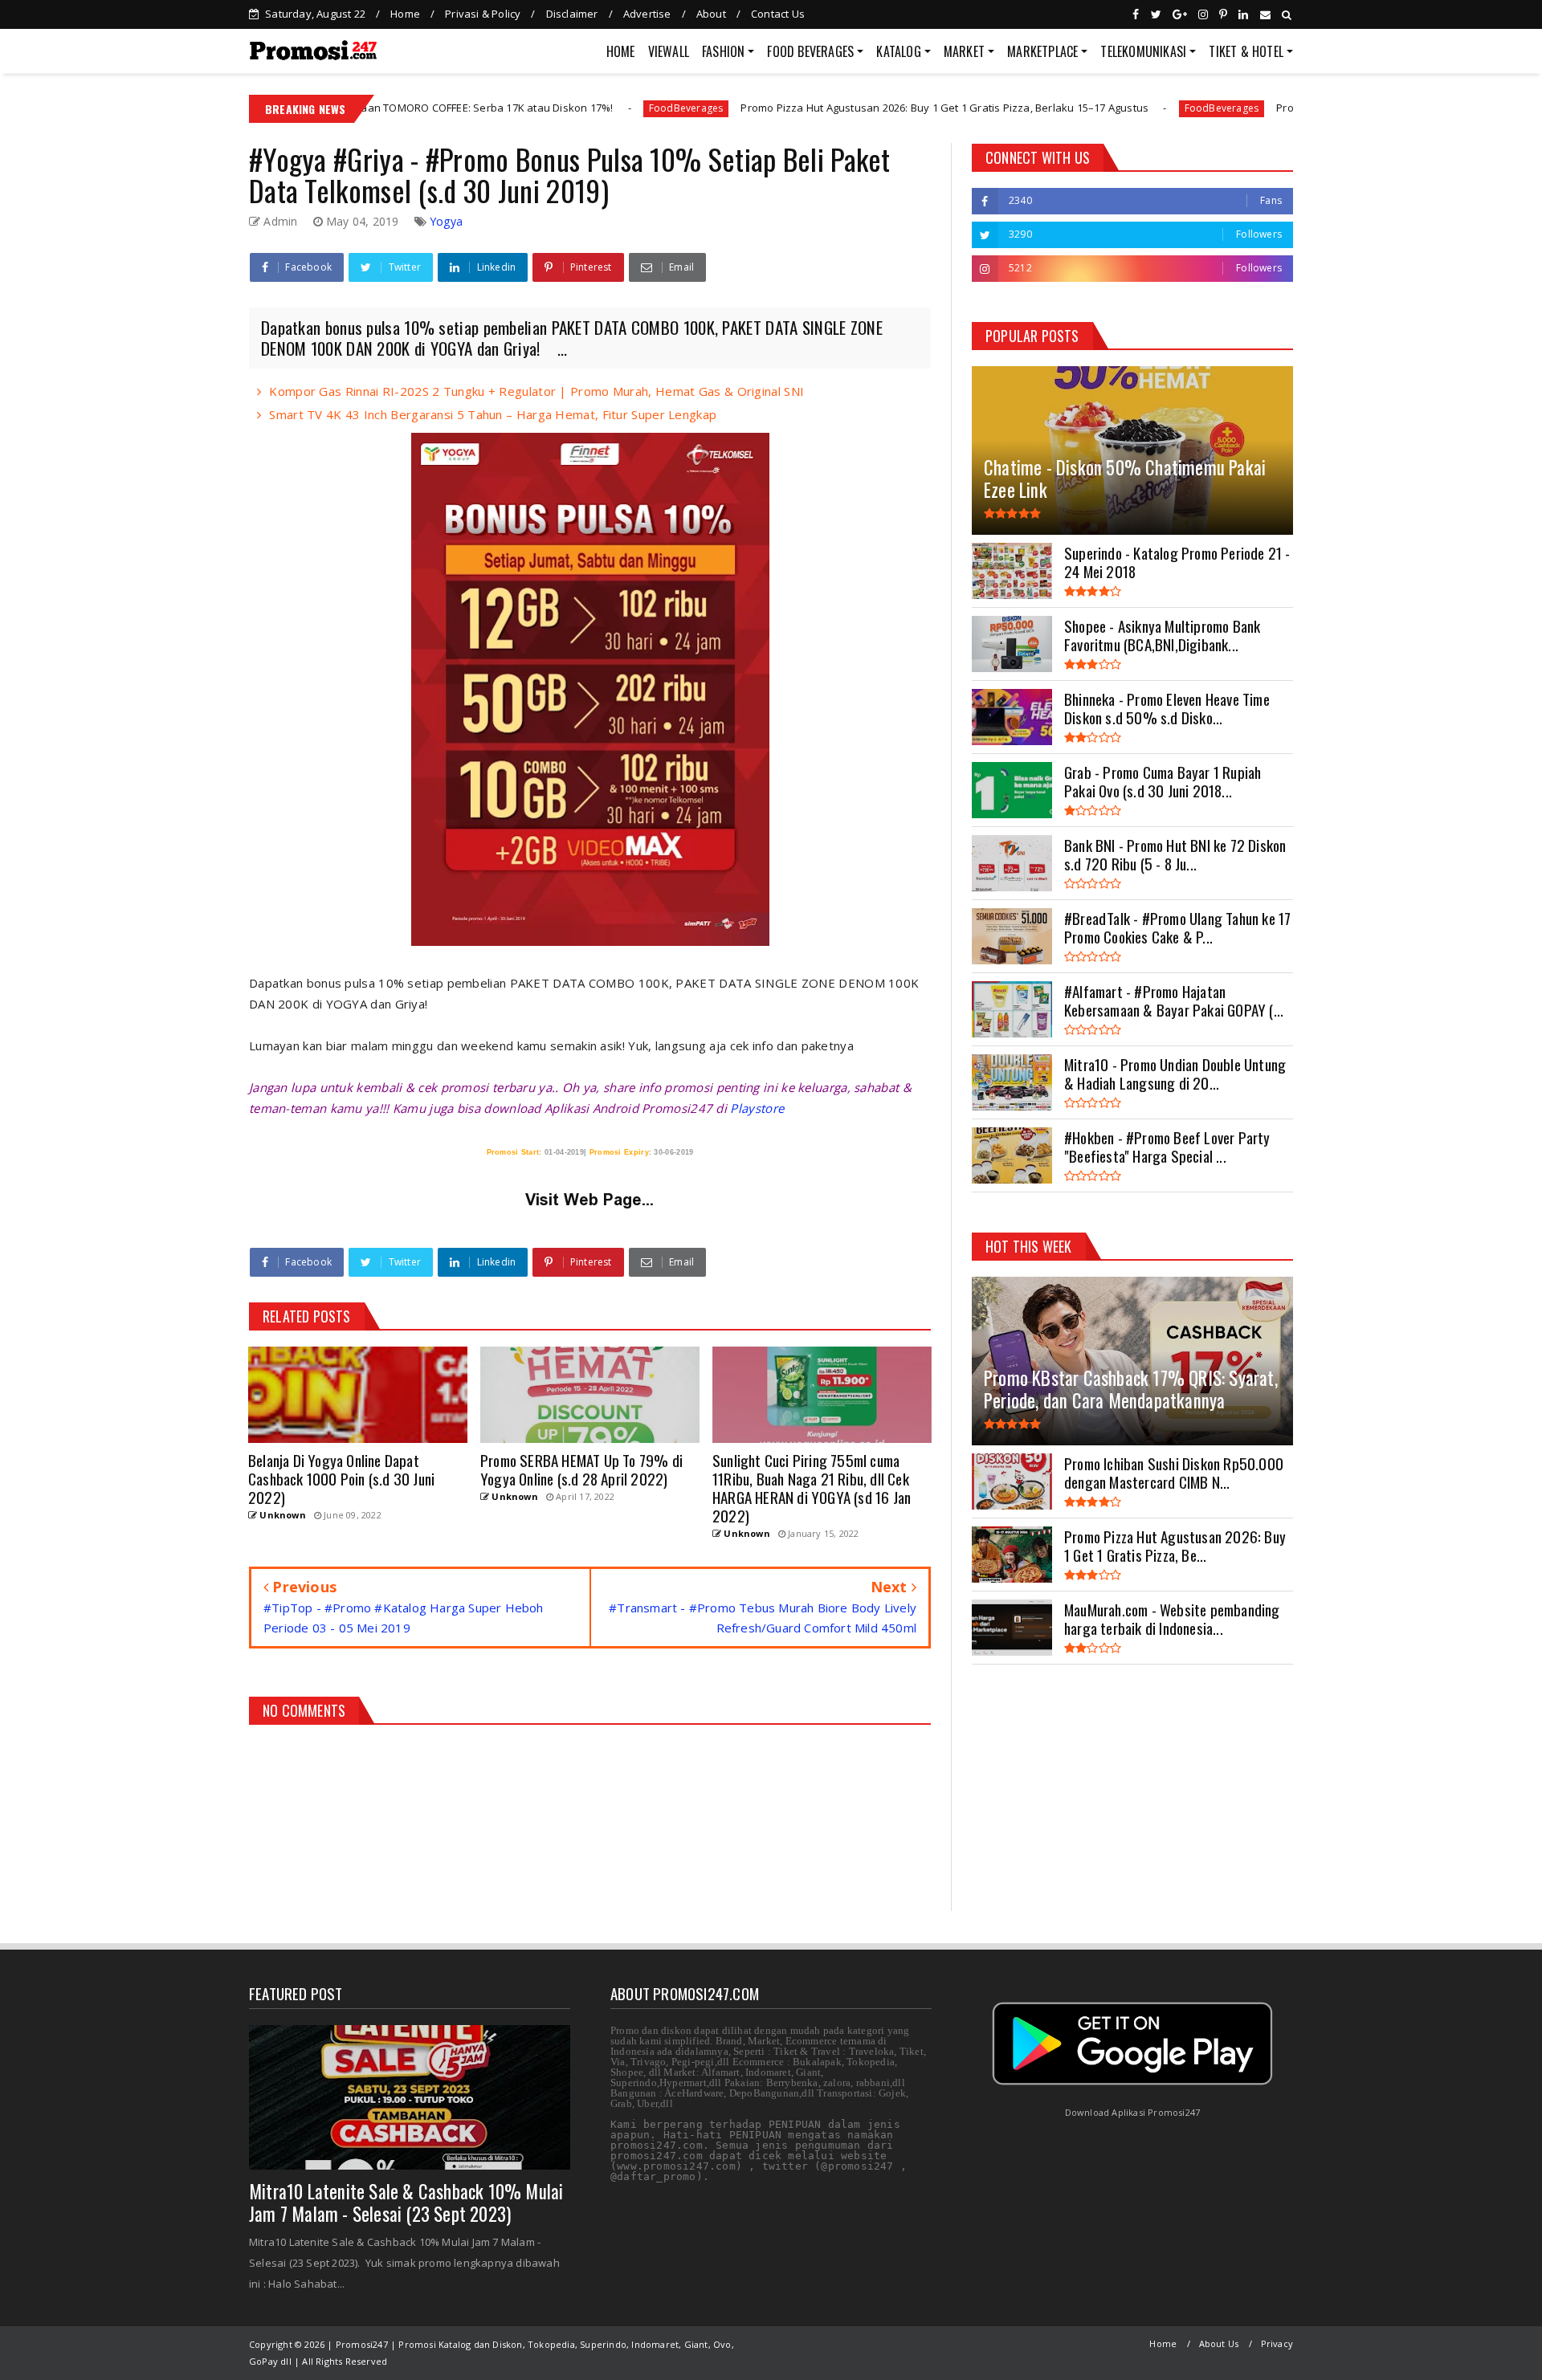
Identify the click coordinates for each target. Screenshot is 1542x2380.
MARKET (964, 51)
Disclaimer (572, 14)
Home (405, 14)
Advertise (647, 14)
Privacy (1277, 2343)
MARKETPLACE (1042, 51)
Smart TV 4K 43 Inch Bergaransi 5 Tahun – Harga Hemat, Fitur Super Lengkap (493, 414)
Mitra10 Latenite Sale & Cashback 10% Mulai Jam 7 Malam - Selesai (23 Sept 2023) (406, 2203)
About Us (1219, 2343)
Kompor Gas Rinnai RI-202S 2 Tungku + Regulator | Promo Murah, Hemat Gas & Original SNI (536, 391)
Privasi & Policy (483, 14)
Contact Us (778, 14)
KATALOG (898, 51)
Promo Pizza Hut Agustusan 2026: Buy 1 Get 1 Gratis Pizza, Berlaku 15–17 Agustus (795, 108)
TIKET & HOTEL (1246, 51)
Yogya (446, 221)
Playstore (757, 1108)
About (711, 14)
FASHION (723, 51)
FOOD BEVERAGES (810, 51)
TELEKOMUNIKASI (1143, 51)
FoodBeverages (536, 108)
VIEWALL (669, 51)
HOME (621, 51)
